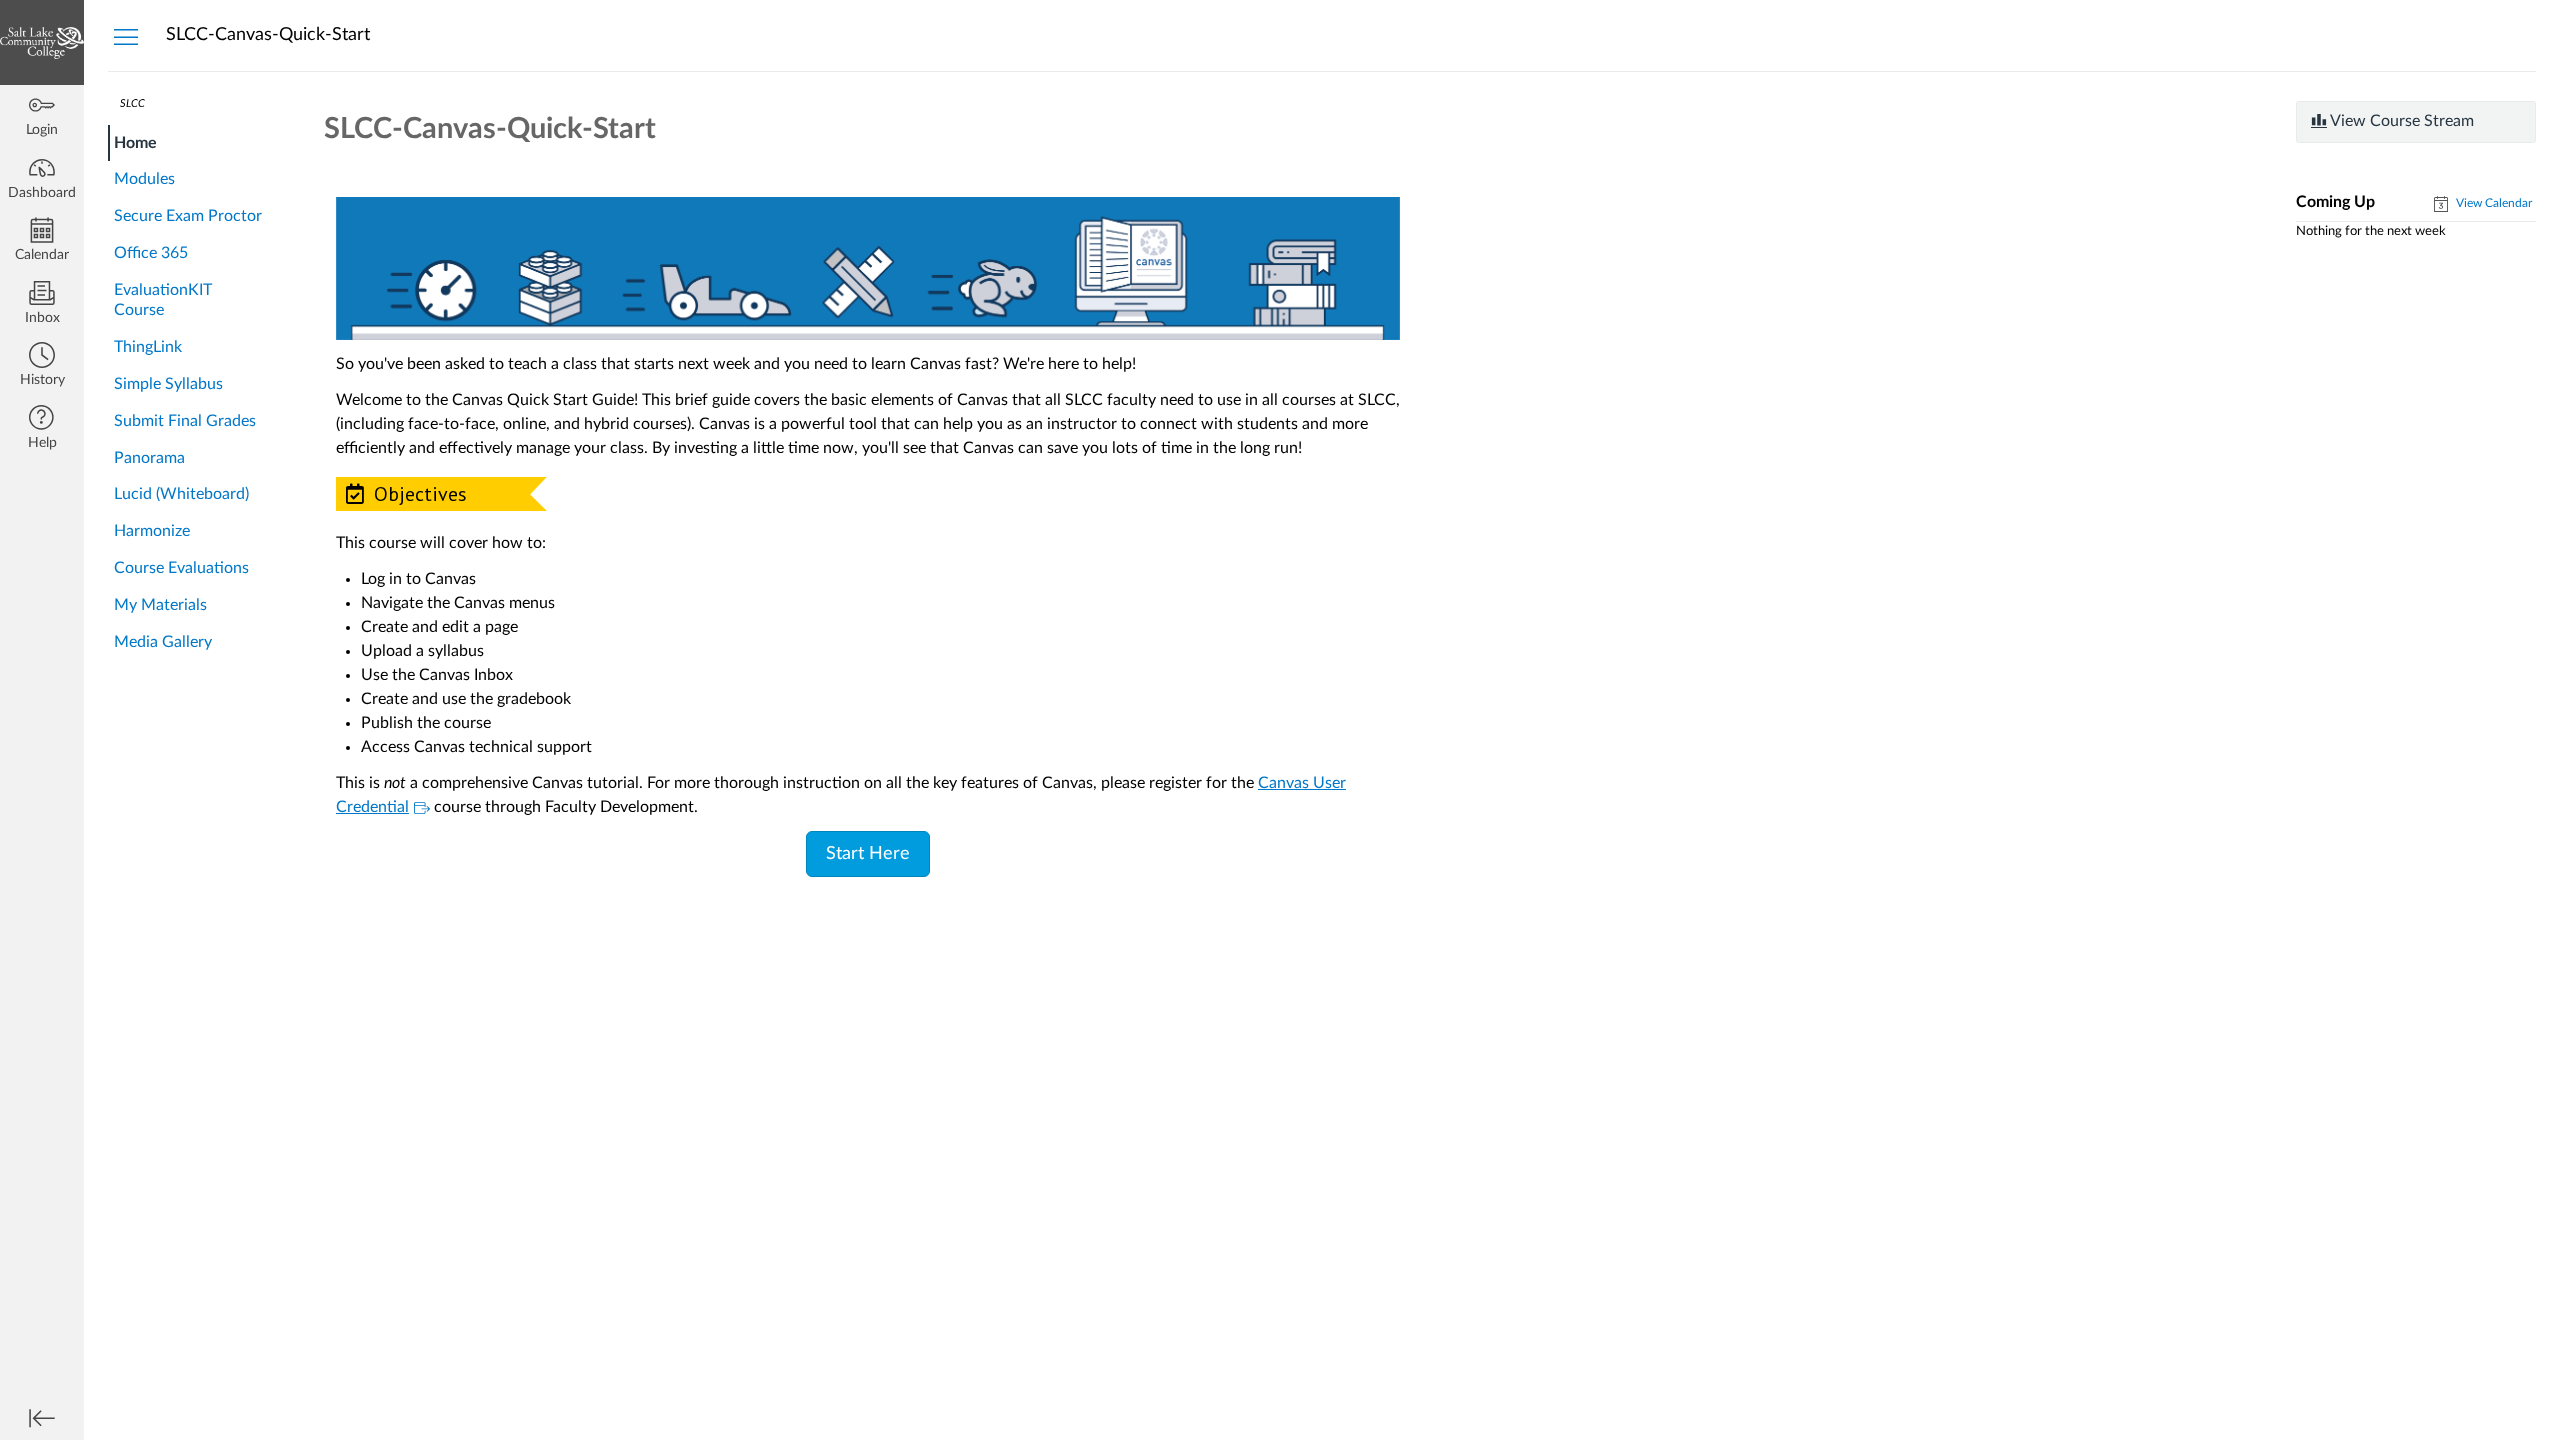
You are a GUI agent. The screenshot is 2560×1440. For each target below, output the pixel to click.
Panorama (149, 458)
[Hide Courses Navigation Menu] (126, 36)
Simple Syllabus (168, 384)
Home (135, 143)
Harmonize (152, 531)
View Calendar (2492, 203)
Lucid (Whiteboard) (181, 494)
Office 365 (151, 253)
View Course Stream (2400, 121)
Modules (144, 179)
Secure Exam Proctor (188, 216)
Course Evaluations (181, 568)
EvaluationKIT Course (163, 300)
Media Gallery (163, 642)
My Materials (160, 605)
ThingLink (148, 347)
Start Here (868, 854)
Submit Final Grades (185, 421)
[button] (42, 366)
